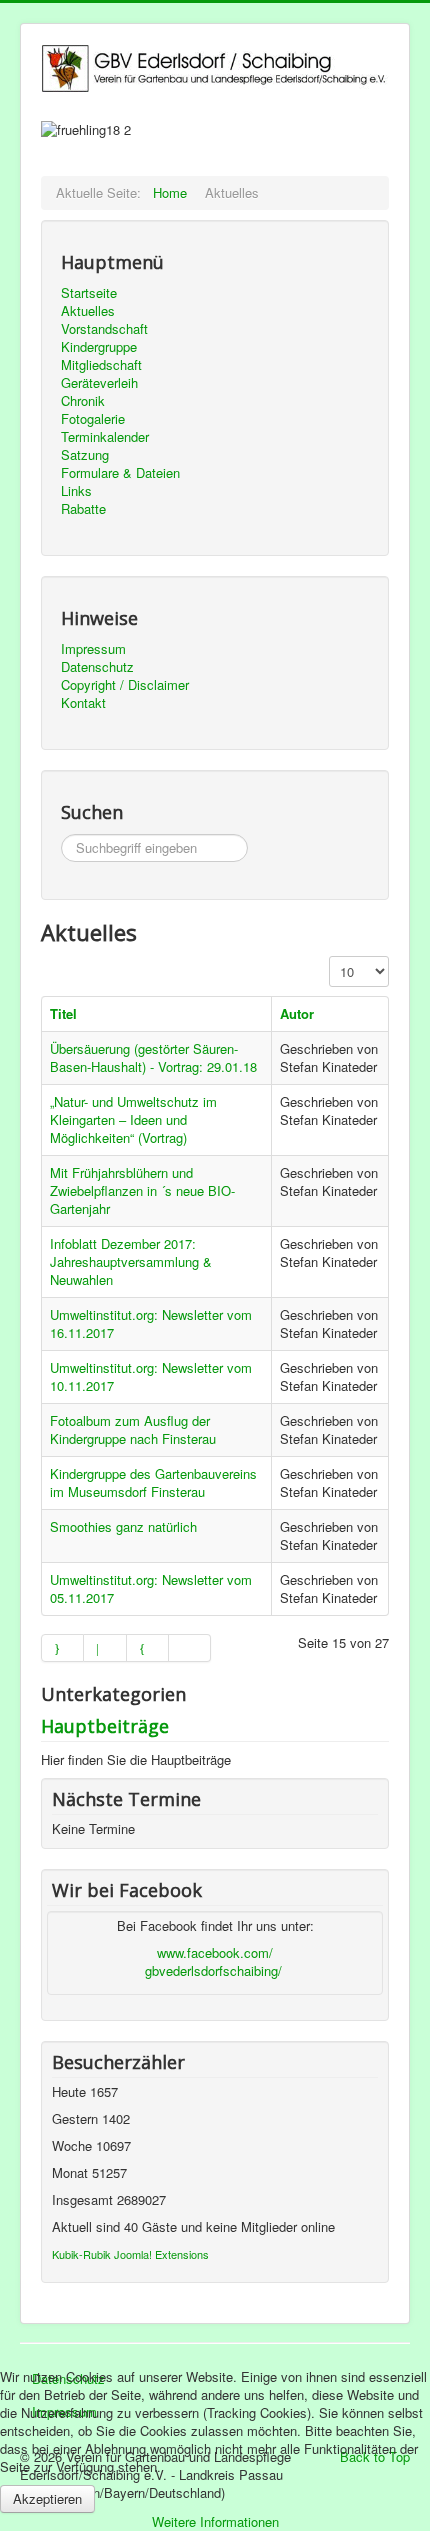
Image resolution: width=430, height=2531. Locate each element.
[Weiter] (148, 1648)
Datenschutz (97, 667)
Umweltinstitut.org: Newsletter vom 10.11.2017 (151, 1376)
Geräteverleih (99, 383)
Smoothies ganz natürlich (123, 1526)
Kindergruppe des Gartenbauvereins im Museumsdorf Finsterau (153, 1482)
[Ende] (190, 1648)
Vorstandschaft (104, 329)
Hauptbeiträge (105, 1726)
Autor (297, 1013)
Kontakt (83, 703)
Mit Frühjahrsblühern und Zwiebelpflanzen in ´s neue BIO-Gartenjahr (142, 1190)
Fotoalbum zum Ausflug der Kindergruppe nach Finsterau (133, 1429)
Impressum (93, 649)
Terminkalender (105, 437)
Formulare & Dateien (120, 473)
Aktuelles (88, 311)
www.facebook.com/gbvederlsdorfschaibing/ (213, 1961)
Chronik (83, 401)
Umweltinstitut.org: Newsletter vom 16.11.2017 (151, 1323)
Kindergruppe (99, 347)
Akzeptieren (47, 2498)
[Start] (62, 1648)
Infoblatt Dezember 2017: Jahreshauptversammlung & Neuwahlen (131, 1261)
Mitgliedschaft (101, 365)
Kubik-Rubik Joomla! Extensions (130, 2254)
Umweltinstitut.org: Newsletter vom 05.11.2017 (151, 1588)
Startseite (89, 293)
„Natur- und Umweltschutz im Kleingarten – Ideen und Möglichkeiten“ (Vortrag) (133, 1119)
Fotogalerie (93, 419)
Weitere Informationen (215, 2521)
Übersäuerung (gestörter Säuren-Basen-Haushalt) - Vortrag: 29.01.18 (153, 1057)
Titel (63, 1013)
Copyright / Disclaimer (125, 685)
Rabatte (83, 509)
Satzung (85, 455)
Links (76, 491)
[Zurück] (105, 1648)
